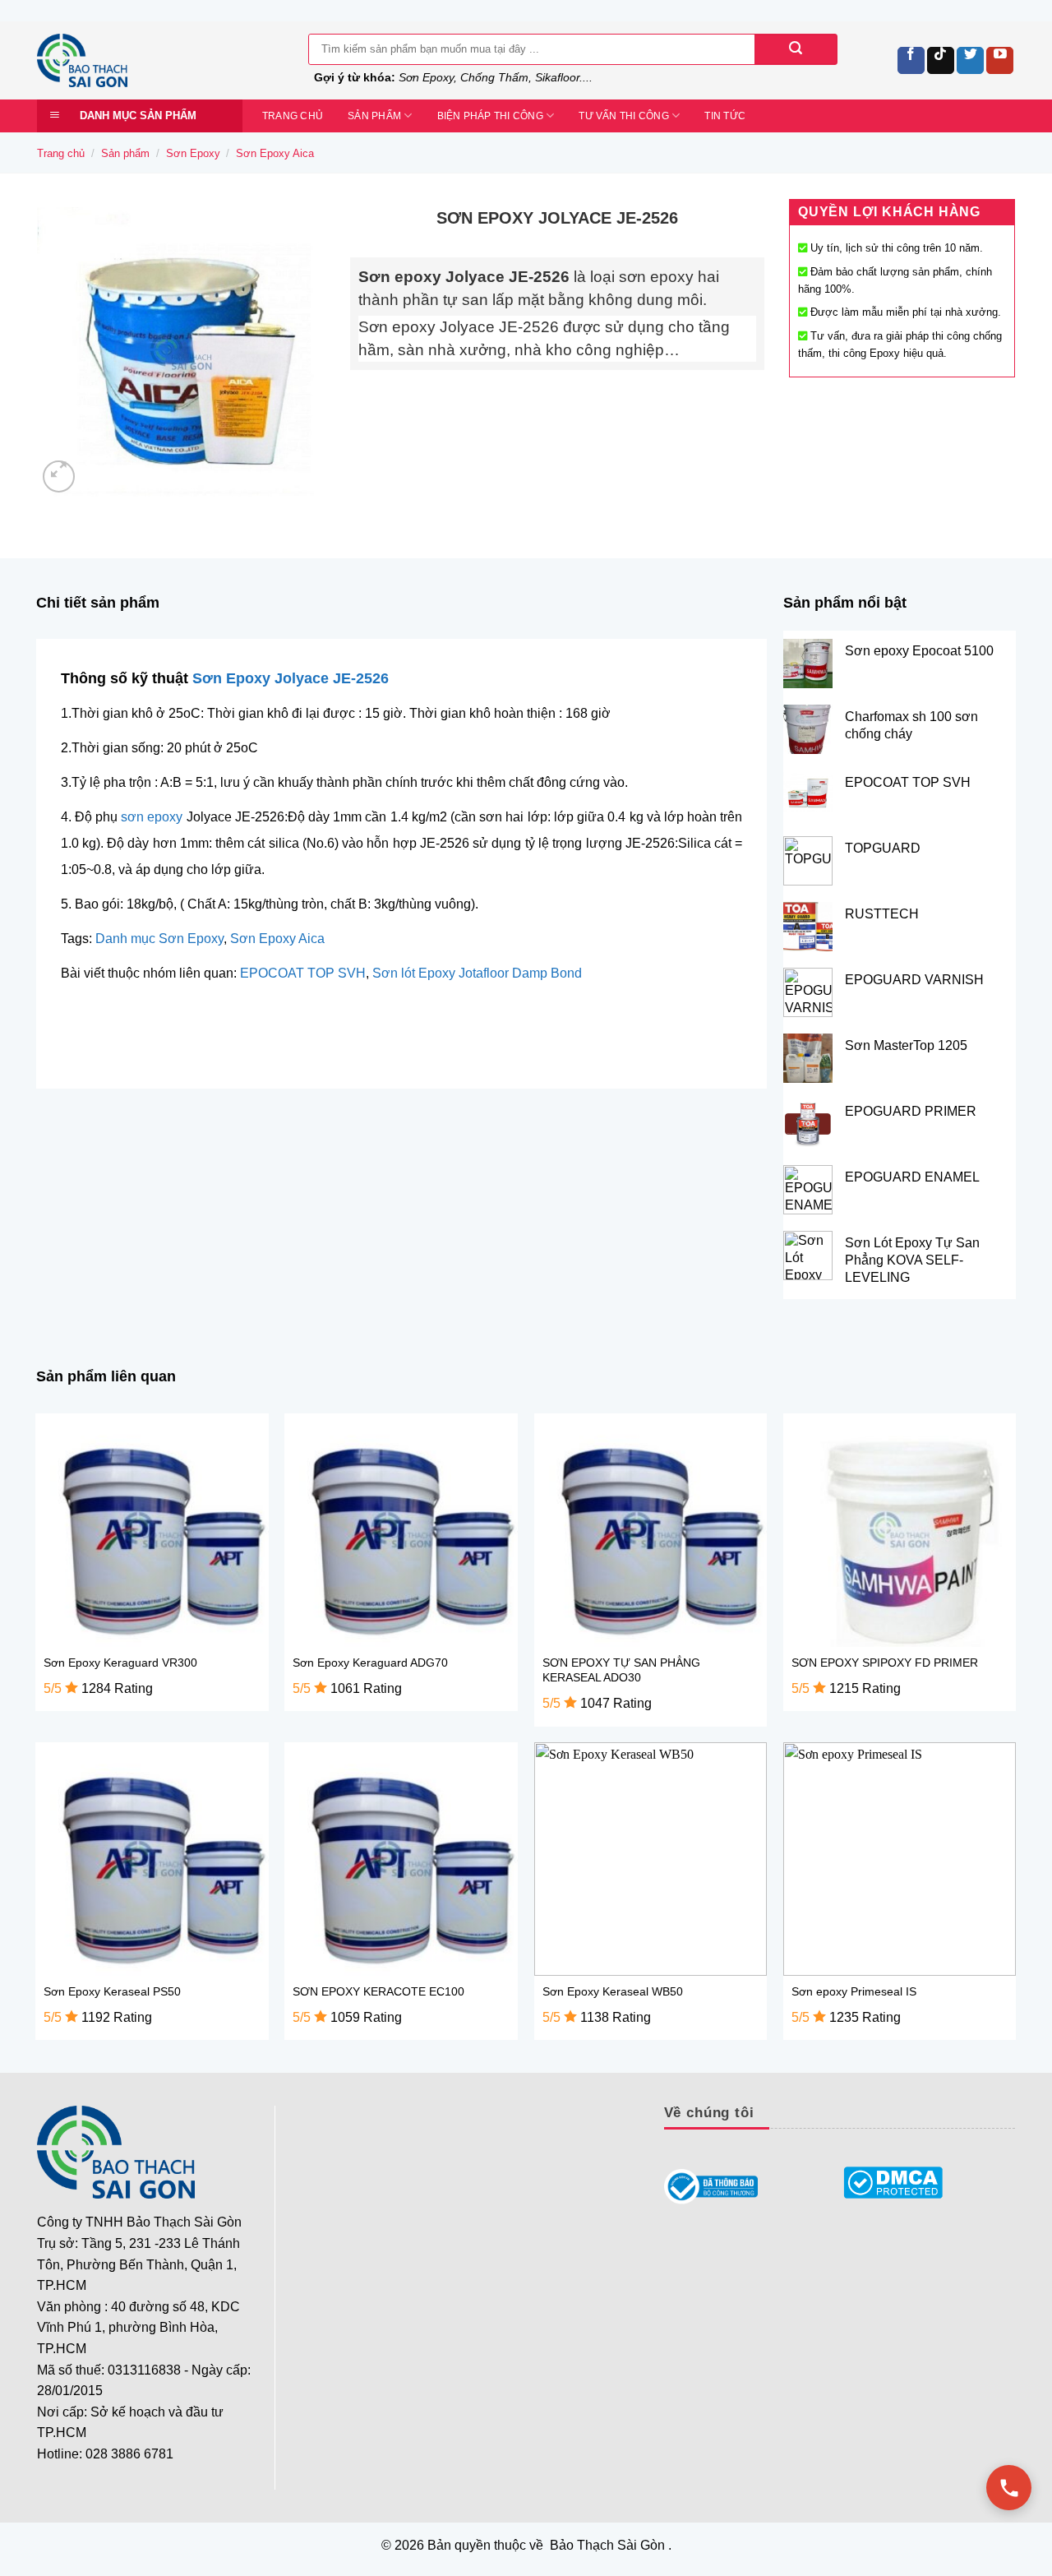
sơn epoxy (152, 817)
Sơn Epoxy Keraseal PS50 (112, 1991)
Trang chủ (293, 116)
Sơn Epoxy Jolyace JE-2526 (291, 678)
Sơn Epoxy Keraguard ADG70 (370, 1663)
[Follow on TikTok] (941, 60)
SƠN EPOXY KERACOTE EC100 (378, 1991)
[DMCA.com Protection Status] (893, 2183)
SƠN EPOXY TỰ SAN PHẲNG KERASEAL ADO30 (621, 1670)
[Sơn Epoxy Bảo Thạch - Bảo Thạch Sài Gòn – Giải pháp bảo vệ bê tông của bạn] (160, 60)
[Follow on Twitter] (970, 60)
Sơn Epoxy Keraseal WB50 (613, 1991)
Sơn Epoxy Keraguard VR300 (120, 1663)
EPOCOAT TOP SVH (303, 973)
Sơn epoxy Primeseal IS (854, 1991)
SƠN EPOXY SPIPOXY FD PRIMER (885, 1663)
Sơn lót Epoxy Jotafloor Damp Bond (477, 973)
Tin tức (725, 116)
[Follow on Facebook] (911, 60)
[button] (59, 476)
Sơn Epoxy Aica (275, 153)
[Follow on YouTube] (1000, 60)
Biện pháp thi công (490, 116)
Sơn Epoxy (193, 153)
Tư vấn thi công (624, 116)
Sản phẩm (374, 116)
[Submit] (796, 49)
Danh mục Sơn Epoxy (159, 939)
